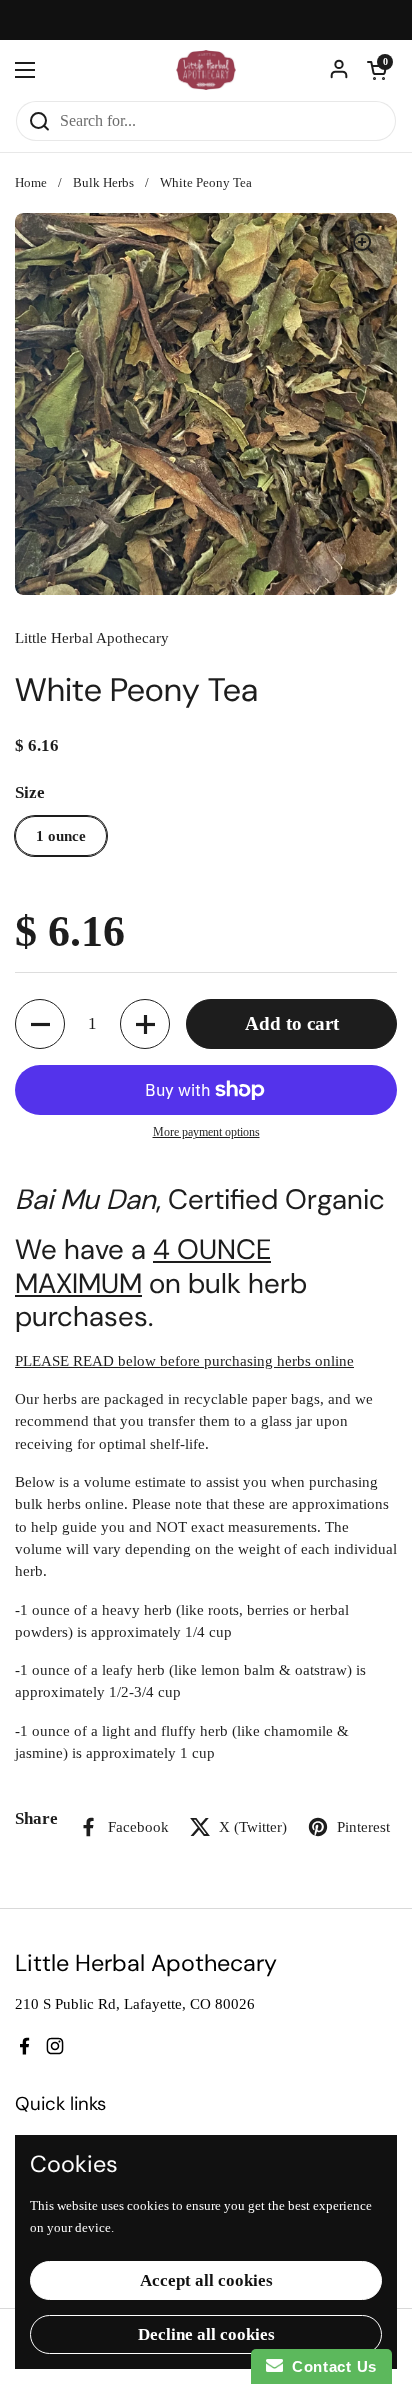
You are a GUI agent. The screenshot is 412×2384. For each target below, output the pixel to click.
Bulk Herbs (103, 183)
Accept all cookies (206, 2280)
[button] (377, 70)
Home (31, 183)
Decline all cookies (206, 2334)
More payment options (206, 1132)
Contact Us (330, 2366)
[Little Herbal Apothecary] (206, 70)
